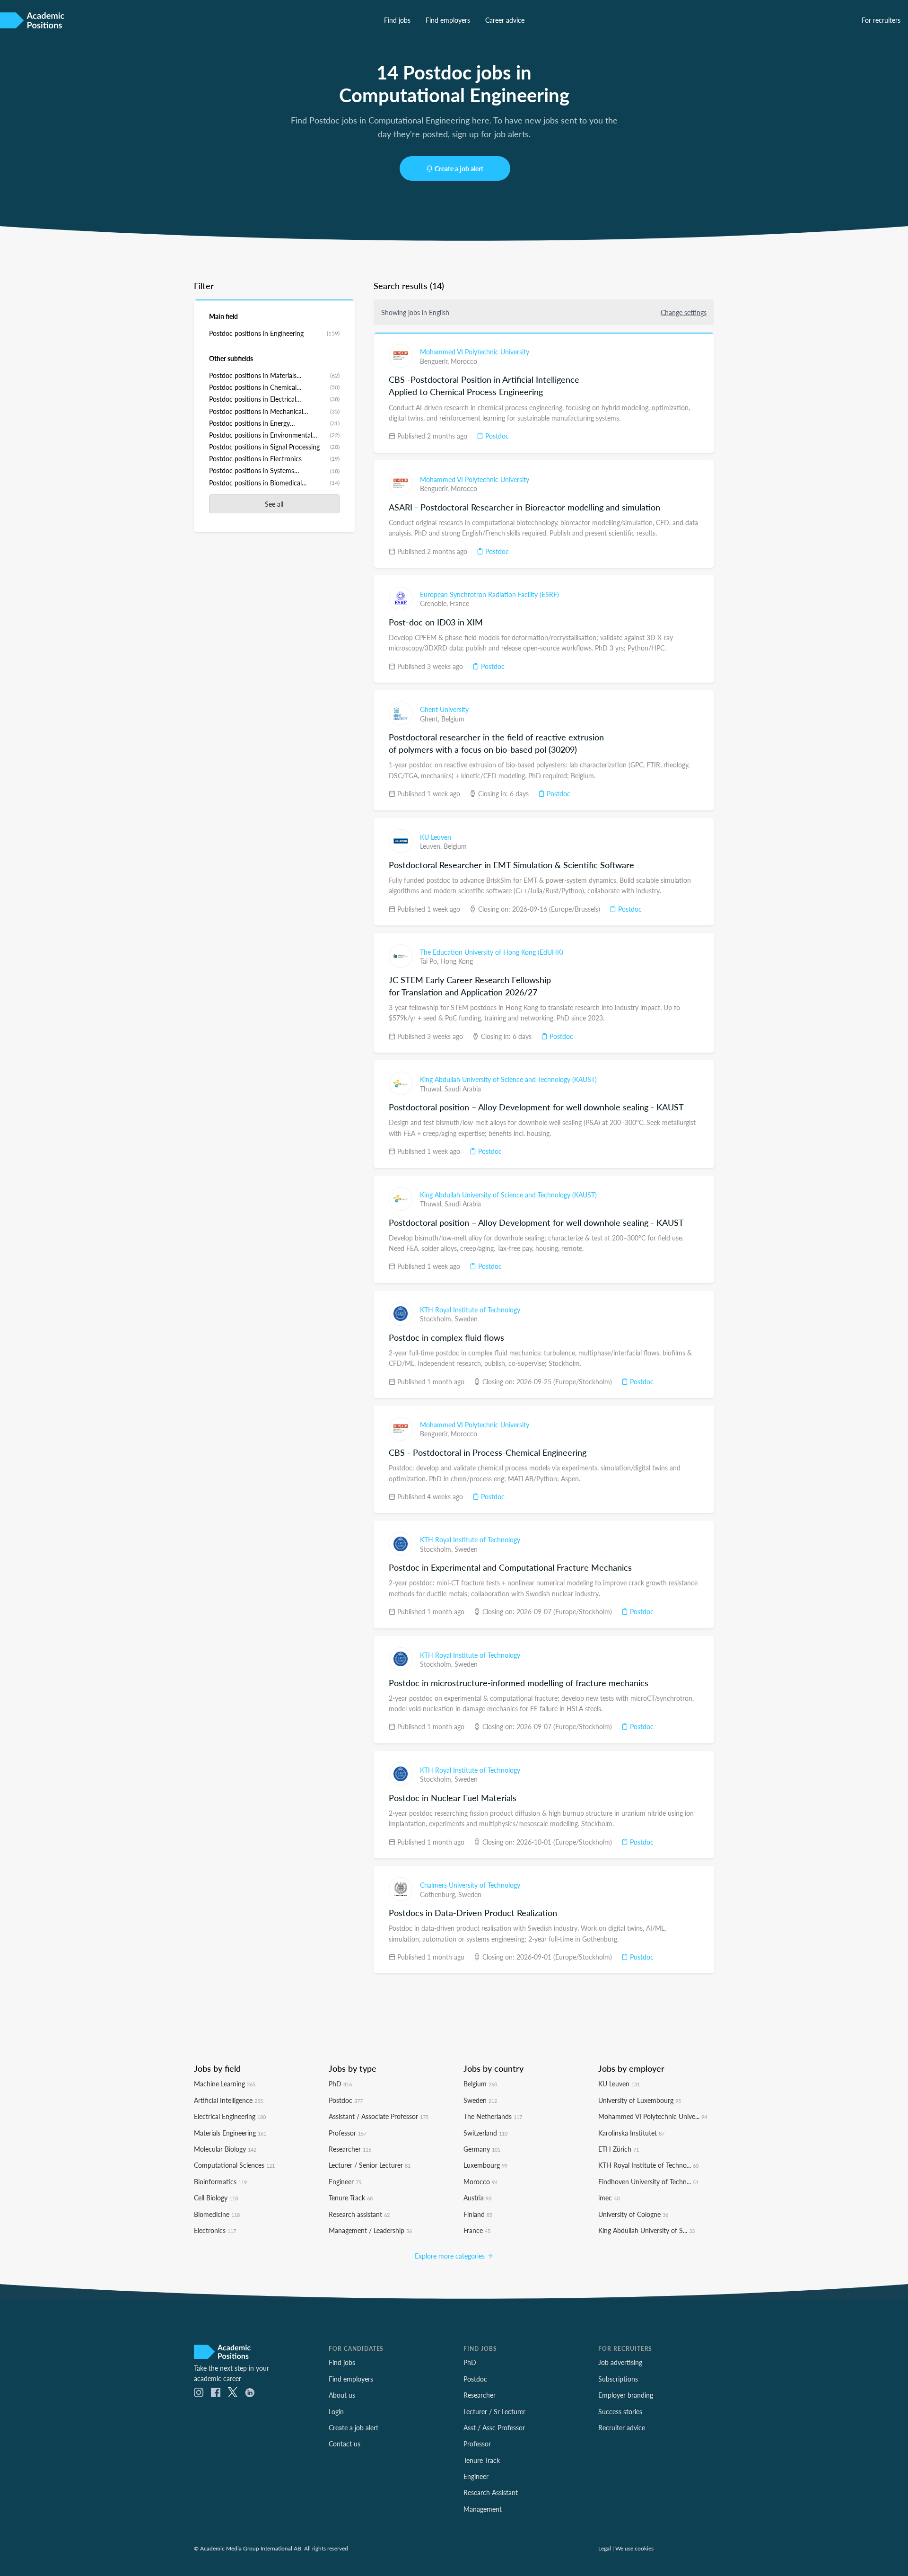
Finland (478, 2214)
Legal (605, 2548)
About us (342, 2395)
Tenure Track (351, 2198)
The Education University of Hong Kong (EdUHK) (492, 952)
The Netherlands (493, 2116)
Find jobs (397, 20)
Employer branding (626, 2395)
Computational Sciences (234, 2165)
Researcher (350, 2149)
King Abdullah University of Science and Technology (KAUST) (508, 1079)
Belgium (453, 719)
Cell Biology (216, 2198)
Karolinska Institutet (631, 2133)
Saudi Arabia (463, 1089)
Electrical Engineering (230, 2116)
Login (336, 2411)
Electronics (215, 2230)
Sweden (466, 1319)
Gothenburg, (439, 1894)
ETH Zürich (619, 2149)
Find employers (448, 20)
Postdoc (496, 436)
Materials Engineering (230, 2133)
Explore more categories (451, 2256)
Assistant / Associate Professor (379, 2116)
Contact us (345, 2444)
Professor (348, 2133)
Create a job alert (459, 168)
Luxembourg (485, 2165)
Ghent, (431, 719)
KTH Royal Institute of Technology (470, 1310)
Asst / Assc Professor (494, 2427)
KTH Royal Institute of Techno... (648, 2165)
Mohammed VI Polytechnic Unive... (653, 2116)
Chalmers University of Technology (470, 1885)
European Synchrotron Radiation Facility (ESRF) (489, 594)
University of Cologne (633, 2214)
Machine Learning (225, 2084)
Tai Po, (430, 961)
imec (609, 2198)
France (459, 603)
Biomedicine (217, 2214)
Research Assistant (491, 2492)
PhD (340, 2084)
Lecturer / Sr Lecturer (494, 2411)
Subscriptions (618, 2379)
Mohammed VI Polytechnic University (475, 352)
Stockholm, (437, 1319)
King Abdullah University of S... (646, 2230)
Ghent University (444, 709)
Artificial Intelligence (228, 2100)
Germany (482, 2149)
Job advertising (620, 2362)
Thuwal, (432, 1089)
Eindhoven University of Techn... (648, 2181)
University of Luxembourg (640, 2100)
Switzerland (485, 2133)
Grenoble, (435, 603)
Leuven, (432, 846)
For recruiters (881, 20)
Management (483, 2509)
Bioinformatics (220, 2181)
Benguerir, (435, 361)
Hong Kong (457, 961)
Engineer (345, 2181)
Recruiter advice (622, 2427)
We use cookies (634, 2548)
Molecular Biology (225, 2149)
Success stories (620, 2411)
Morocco (464, 361)
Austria (477, 2198)
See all (274, 504)
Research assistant (359, 2214)
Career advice (505, 20)
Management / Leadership (370, 2230)
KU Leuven (436, 837)
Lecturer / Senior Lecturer (370, 2165)
